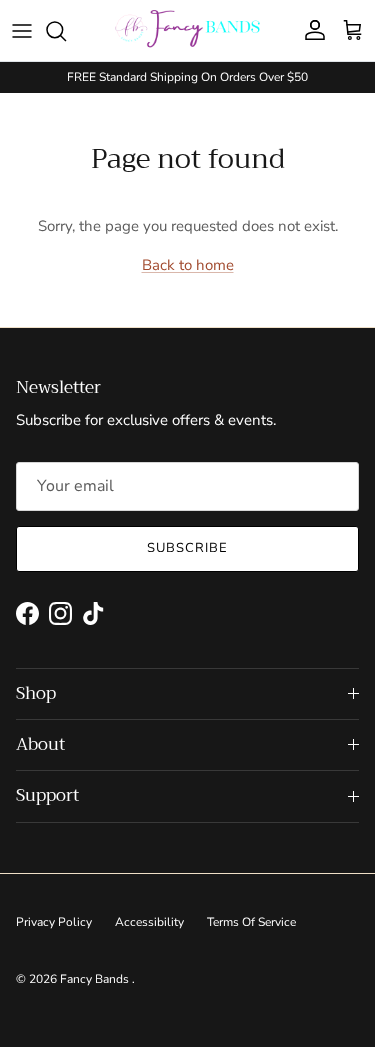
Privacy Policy (54, 922)
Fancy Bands (96, 979)
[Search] (66, 31)
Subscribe (187, 548)
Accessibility (149, 922)
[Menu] (22, 31)
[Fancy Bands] (187, 30)
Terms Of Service (251, 922)
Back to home (188, 265)
